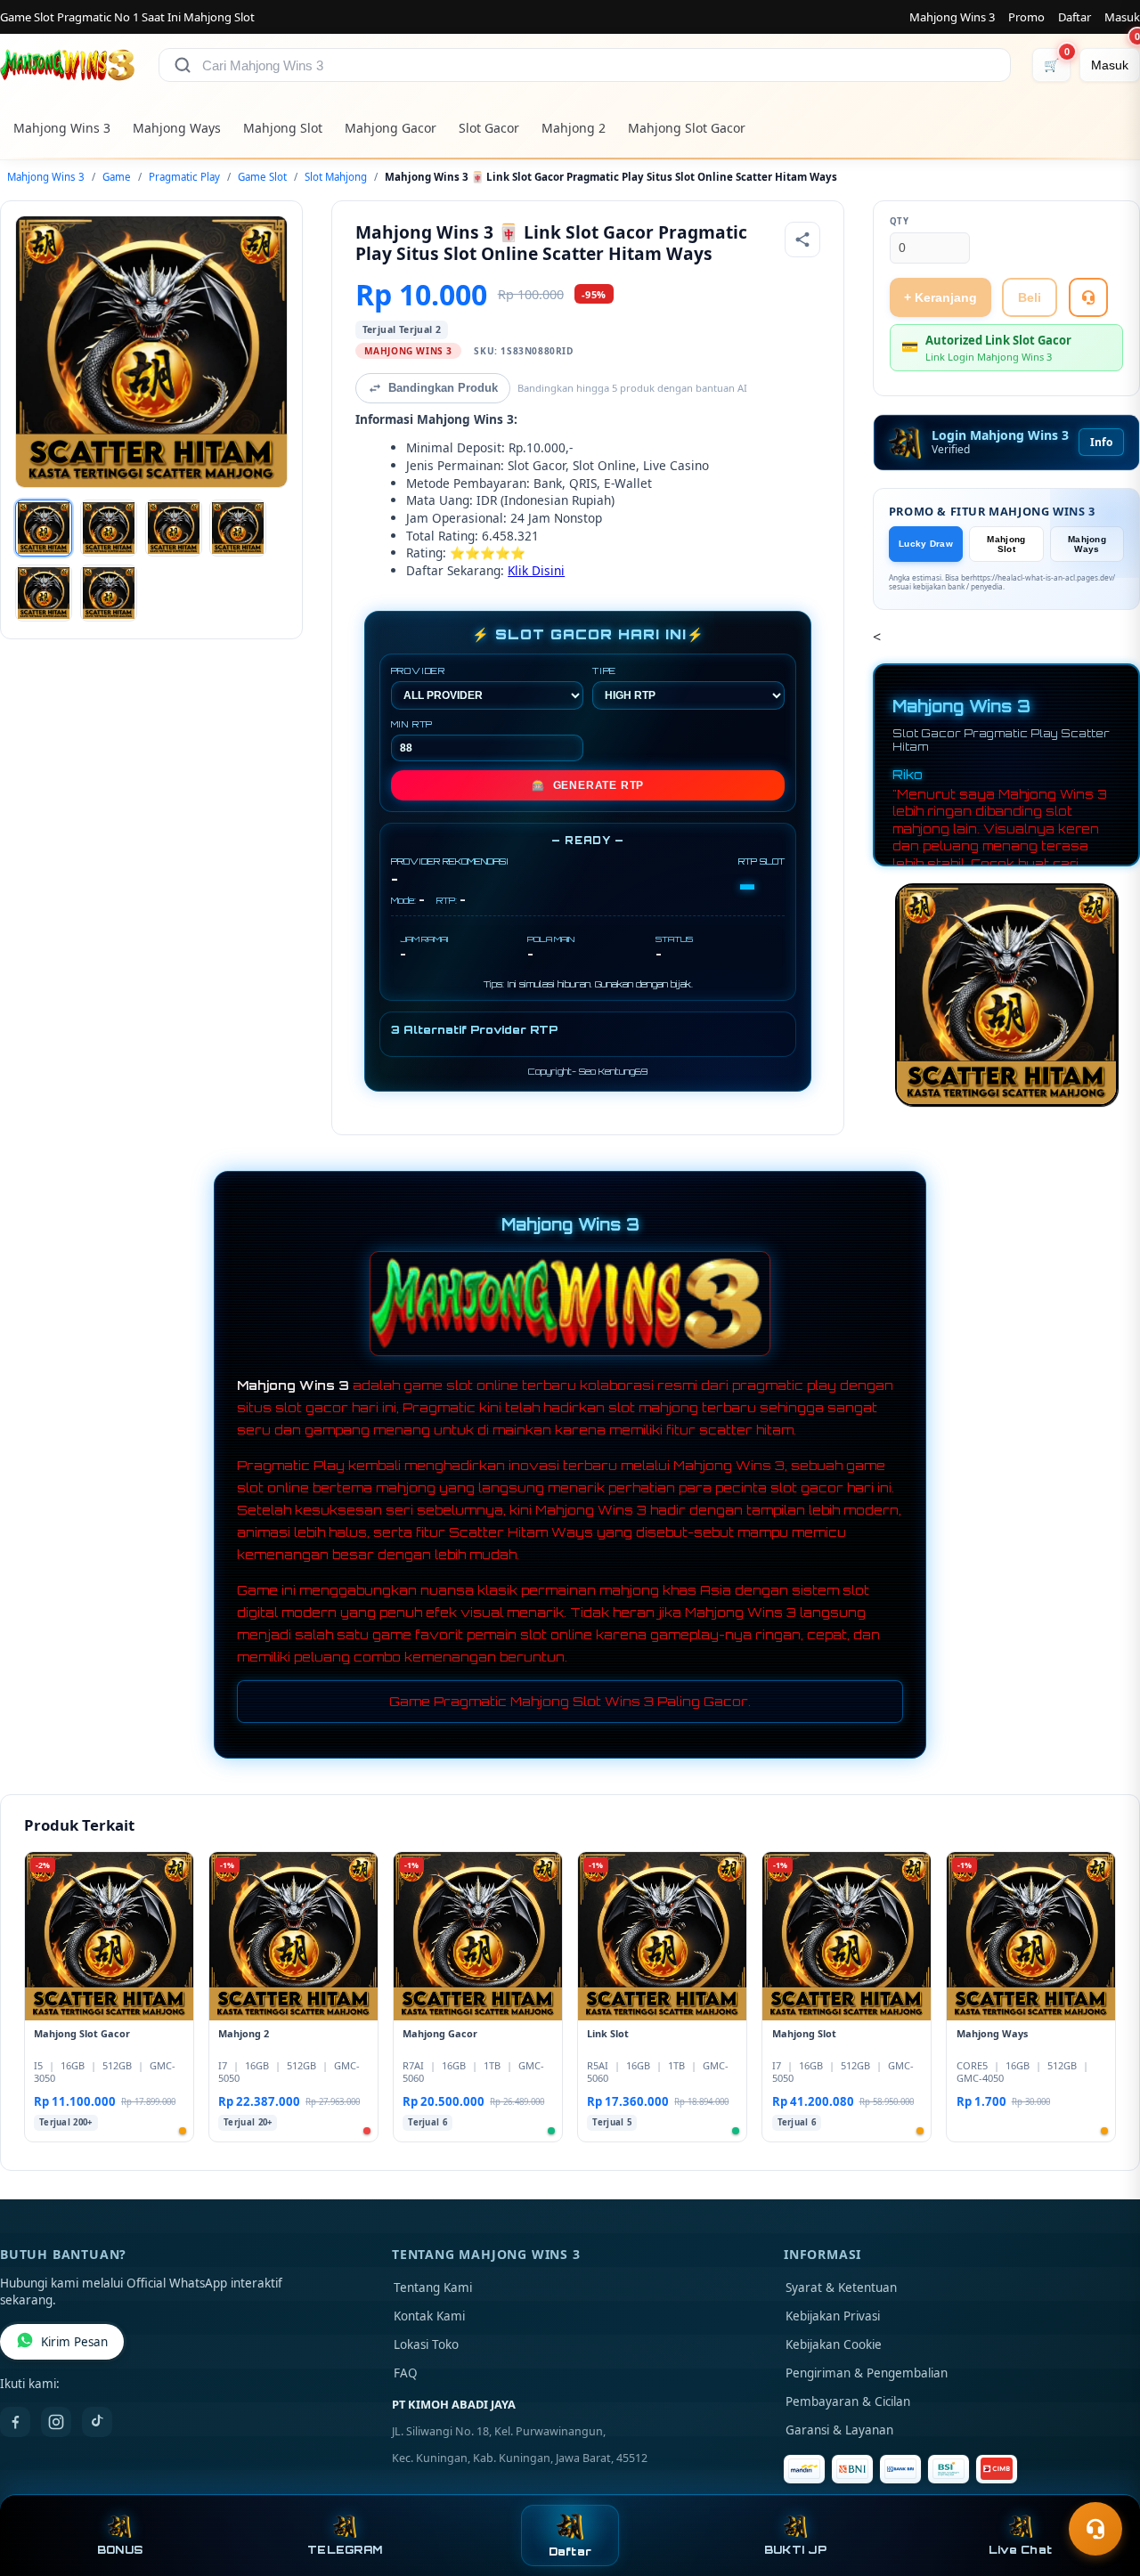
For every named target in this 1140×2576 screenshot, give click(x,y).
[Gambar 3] (174, 528)
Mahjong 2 (574, 128)
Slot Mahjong (336, 177)
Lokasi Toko (426, 2344)
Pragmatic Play (184, 177)
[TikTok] (97, 2422)
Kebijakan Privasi (833, 2316)
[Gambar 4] (238, 528)
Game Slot (262, 177)
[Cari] (183, 65)
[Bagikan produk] (802, 240)
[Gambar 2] (109, 528)
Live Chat (1020, 2550)
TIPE (604, 670)
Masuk (1122, 17)
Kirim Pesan (74, 2342)
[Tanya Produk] (1088, 297)
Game (117, 177)
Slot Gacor (489, 128)
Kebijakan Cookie (834, 2344)
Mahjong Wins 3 (952, 17)
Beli (1030, 297)
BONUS (120, 2550)
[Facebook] (15, 2422)
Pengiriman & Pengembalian (867, 2373)
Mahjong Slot (283, 128)
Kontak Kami (429, 2316)
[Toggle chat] (1095, 2529)
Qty (900, 221)
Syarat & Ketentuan (841, 2288)
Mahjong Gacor (391, 128)
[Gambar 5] (44, 593)
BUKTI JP (795, 2550)
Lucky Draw (926, 544)
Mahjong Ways (177, 128)
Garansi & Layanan (839, 2430)
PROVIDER (418, 670)
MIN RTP (412, 724)
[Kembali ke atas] (1101, 2485)
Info (1101, 442)
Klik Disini (536, 570)
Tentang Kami (433, 2288)
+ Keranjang (940, 297)
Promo (1026, 17)
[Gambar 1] (44, 528)
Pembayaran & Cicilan (848, 2401)
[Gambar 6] (109, 593)
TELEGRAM (345, 2550)
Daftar (1075, 17)
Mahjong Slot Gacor (687, 128)
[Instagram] (56, 2422)
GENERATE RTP (588, 785)
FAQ (406, 2373)
